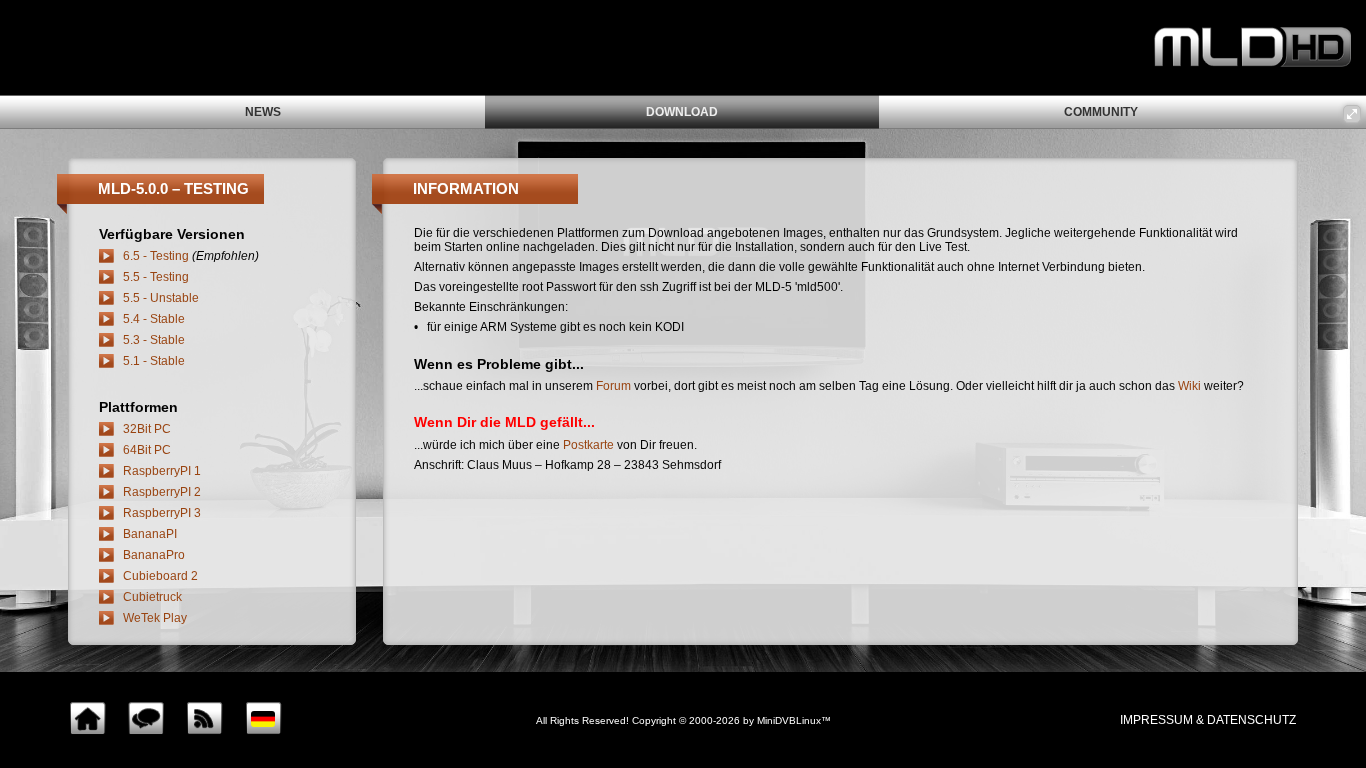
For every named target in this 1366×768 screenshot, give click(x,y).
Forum (613, 386)
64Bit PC (147, 450)
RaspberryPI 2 (162, 492)
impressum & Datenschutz (1208, 720)
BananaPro (154, 555)
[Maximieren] (1352, 114)
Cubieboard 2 (160, 576)
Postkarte (588, 445)
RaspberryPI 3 (162, 513)
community (1101, 112)
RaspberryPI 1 (162, 471)
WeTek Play (155, 618)
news (263, 112)
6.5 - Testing (156, 256)
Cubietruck (152, 597)
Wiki (1189, 386)
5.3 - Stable (154, 340)
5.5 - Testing (156, 277)
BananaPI (150, 534)
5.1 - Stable (154, 361)
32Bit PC (147, 429)
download (682, 112)
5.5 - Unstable (161, 298)
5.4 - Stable (154, 319)
